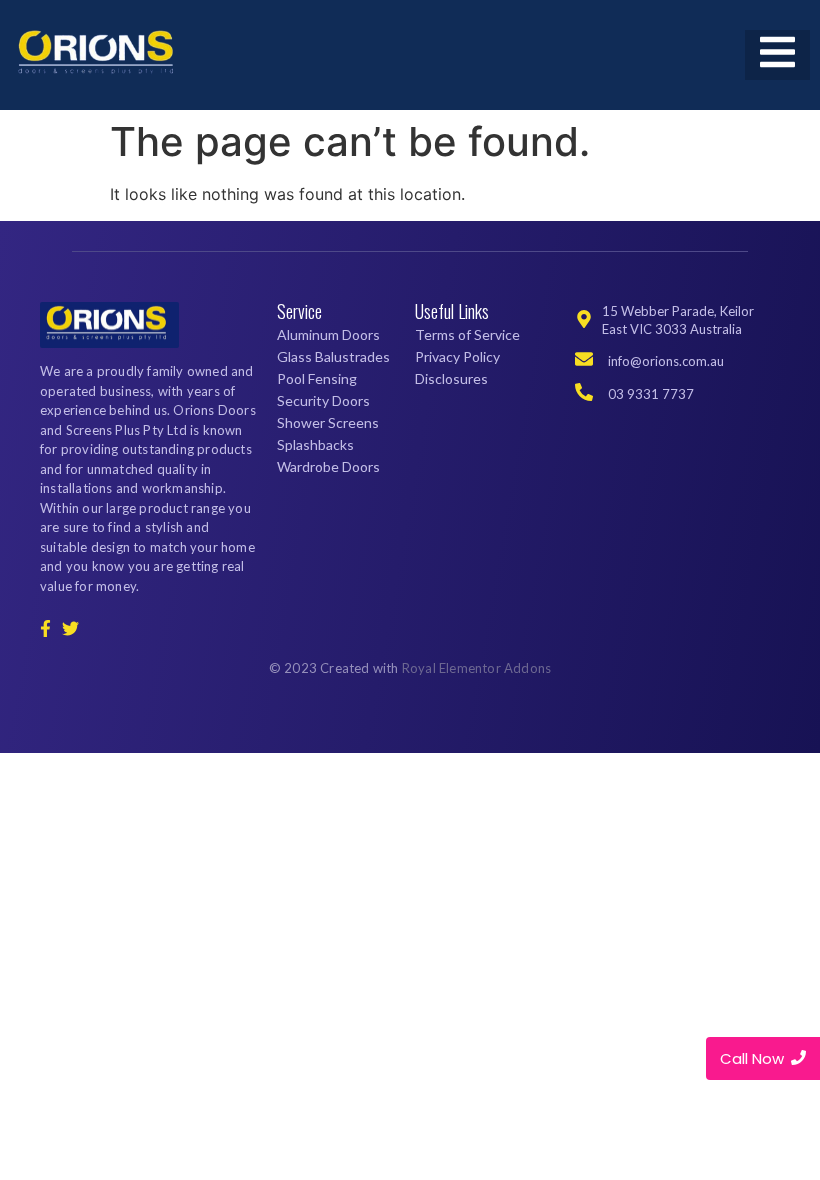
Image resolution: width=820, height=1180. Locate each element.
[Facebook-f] (45, 629)
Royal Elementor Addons (476, 668)
